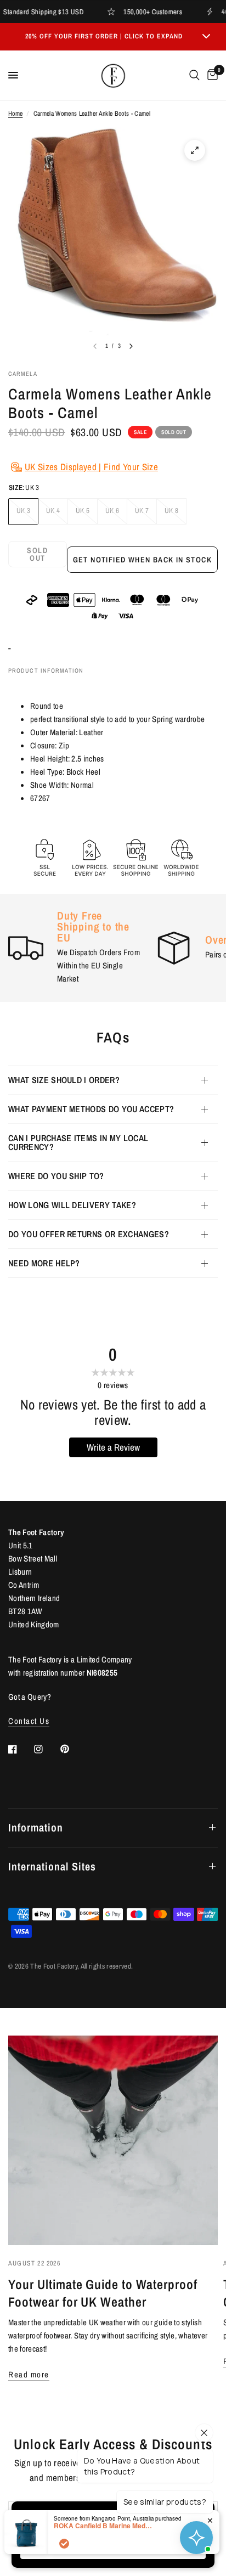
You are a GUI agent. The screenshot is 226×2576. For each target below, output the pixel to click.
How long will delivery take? (72, 1205)
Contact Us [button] (29, 1721)
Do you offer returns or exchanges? (89, 1234)
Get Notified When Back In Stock (142, 560)
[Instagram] (46, 1749)
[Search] (194, 75)
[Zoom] (195, 150)
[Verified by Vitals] (64, 2544)
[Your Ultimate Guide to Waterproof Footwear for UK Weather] (113, 2140)
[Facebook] (20, 1749)
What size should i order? (64, 1080)
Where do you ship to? (56, 1176)
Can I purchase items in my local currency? (78, 1142)
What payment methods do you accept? (91, 1109)
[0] (211, 75)
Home (15, 114)
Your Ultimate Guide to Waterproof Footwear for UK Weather (103, 2293)
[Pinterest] (72, 1749)
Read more (29, 2374)
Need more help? (44, 1263)
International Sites (52, 1866)
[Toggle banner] (206, 37)
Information (36, 1827)
